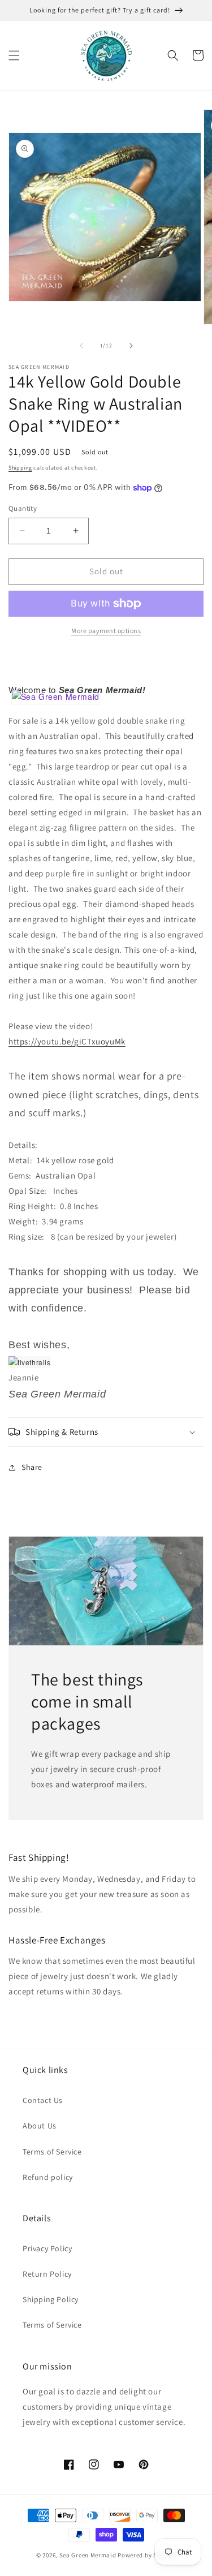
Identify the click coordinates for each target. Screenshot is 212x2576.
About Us (40, 2126)
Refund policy (48, 2177)
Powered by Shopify (147, 2555)
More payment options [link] (106, 631)
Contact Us (43, 2100)
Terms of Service (52, 2152)
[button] (14, 55)
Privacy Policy (47, 2248)
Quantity (23, 508)
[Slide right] (131, 346)
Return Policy (47, 2274)
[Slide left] (81, 346)
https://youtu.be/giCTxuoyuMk (67, 1041)
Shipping (20, 468)
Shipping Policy (51, 2299)
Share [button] (32, 1467)
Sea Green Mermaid (88, 2555)
